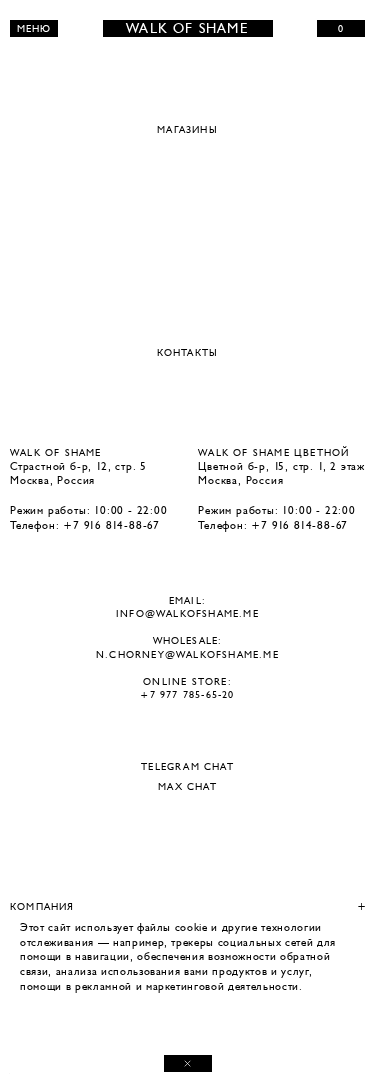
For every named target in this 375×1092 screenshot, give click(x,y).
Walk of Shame (187, 28)
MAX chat (187, 787)
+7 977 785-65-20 (187, 694)
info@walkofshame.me (187, 613)
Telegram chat (187, 767)
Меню (34, 28)
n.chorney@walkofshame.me (187, 654)
